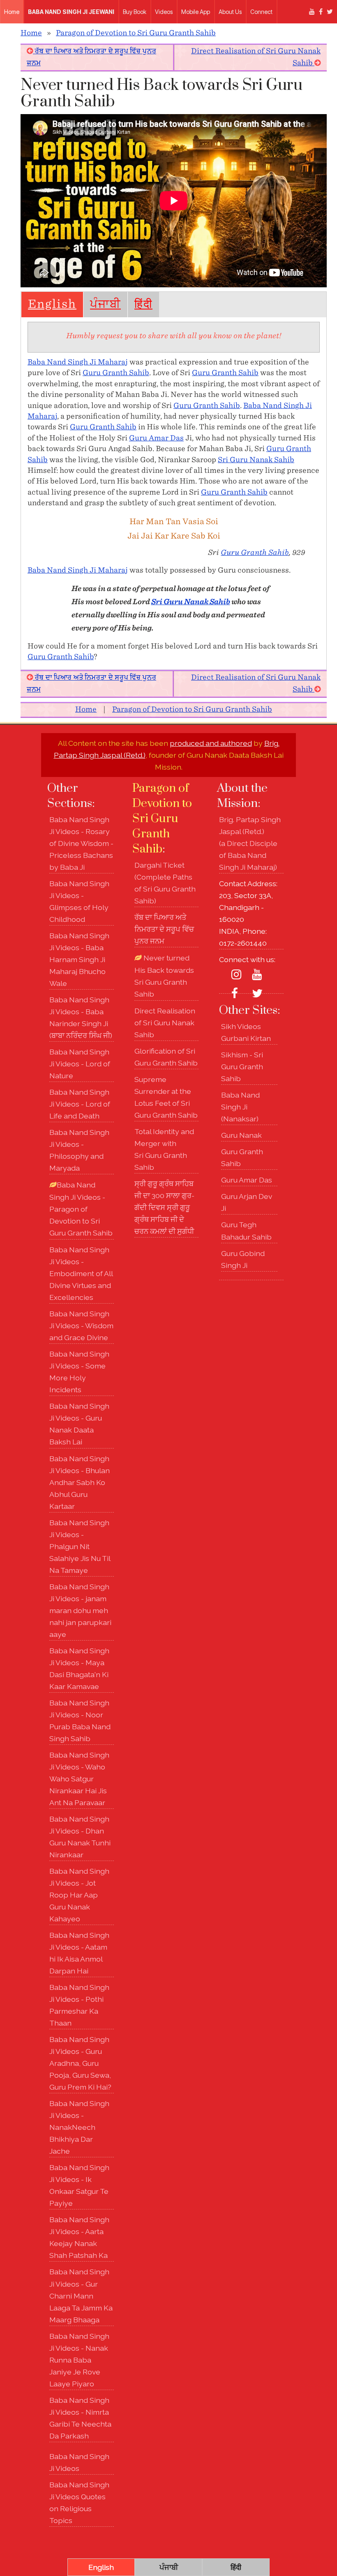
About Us (230, 12)
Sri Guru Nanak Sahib (256, 460)
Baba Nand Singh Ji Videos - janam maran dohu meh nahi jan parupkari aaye (80, 1610)
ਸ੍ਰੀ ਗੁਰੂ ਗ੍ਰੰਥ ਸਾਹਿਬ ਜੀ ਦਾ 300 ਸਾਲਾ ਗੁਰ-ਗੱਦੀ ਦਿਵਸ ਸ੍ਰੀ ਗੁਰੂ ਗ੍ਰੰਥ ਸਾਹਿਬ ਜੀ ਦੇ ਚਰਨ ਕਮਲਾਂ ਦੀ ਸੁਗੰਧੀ (164, 1207)
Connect (261, 12)
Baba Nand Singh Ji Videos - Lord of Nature (80, 1064)
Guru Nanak (241, 1135)
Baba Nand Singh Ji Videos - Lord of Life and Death (80, 1104)
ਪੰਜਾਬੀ (105, 305)
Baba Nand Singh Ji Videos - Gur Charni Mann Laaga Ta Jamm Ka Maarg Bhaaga (81, 2295)
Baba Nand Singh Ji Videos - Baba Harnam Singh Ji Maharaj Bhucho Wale (79, 959)
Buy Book (135, 12)
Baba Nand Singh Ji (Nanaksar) (240, 1107)
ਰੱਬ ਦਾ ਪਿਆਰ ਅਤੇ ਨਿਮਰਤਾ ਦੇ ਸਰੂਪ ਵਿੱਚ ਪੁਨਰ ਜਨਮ (164, 929)
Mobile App (196, 12)
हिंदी (143, 305)
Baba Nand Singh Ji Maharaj (78, 362)
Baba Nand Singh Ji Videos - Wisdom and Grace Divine (81, 1326)
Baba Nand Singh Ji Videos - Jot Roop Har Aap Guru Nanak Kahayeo (79, 1895)
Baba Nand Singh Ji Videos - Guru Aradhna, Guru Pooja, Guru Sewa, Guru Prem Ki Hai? (80, 2063)
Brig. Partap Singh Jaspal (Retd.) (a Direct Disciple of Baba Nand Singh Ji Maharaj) (250, 843)
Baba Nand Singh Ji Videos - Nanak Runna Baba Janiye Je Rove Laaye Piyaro (79, 2360)
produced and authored (211, 743)
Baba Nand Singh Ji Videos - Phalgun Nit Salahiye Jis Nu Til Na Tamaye (80, 1546)
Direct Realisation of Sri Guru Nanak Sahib (165, 1023)
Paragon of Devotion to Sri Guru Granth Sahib (136, 33)
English (52, 305)
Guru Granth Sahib (116, 373)
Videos (164, 12)
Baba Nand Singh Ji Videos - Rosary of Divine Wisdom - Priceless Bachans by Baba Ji (81, 843)
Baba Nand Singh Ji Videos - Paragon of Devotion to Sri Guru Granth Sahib (81, 1209)
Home (12, 12)
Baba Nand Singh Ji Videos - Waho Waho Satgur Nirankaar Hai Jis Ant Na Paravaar (79, 1779)
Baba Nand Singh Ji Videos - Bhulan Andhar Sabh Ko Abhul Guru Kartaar (80, 1482)
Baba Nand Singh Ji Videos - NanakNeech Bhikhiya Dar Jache (79, 2127)
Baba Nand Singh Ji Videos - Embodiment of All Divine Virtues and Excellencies (81, 1273)
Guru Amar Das (156, 438)
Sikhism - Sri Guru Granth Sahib (242, 1067)
